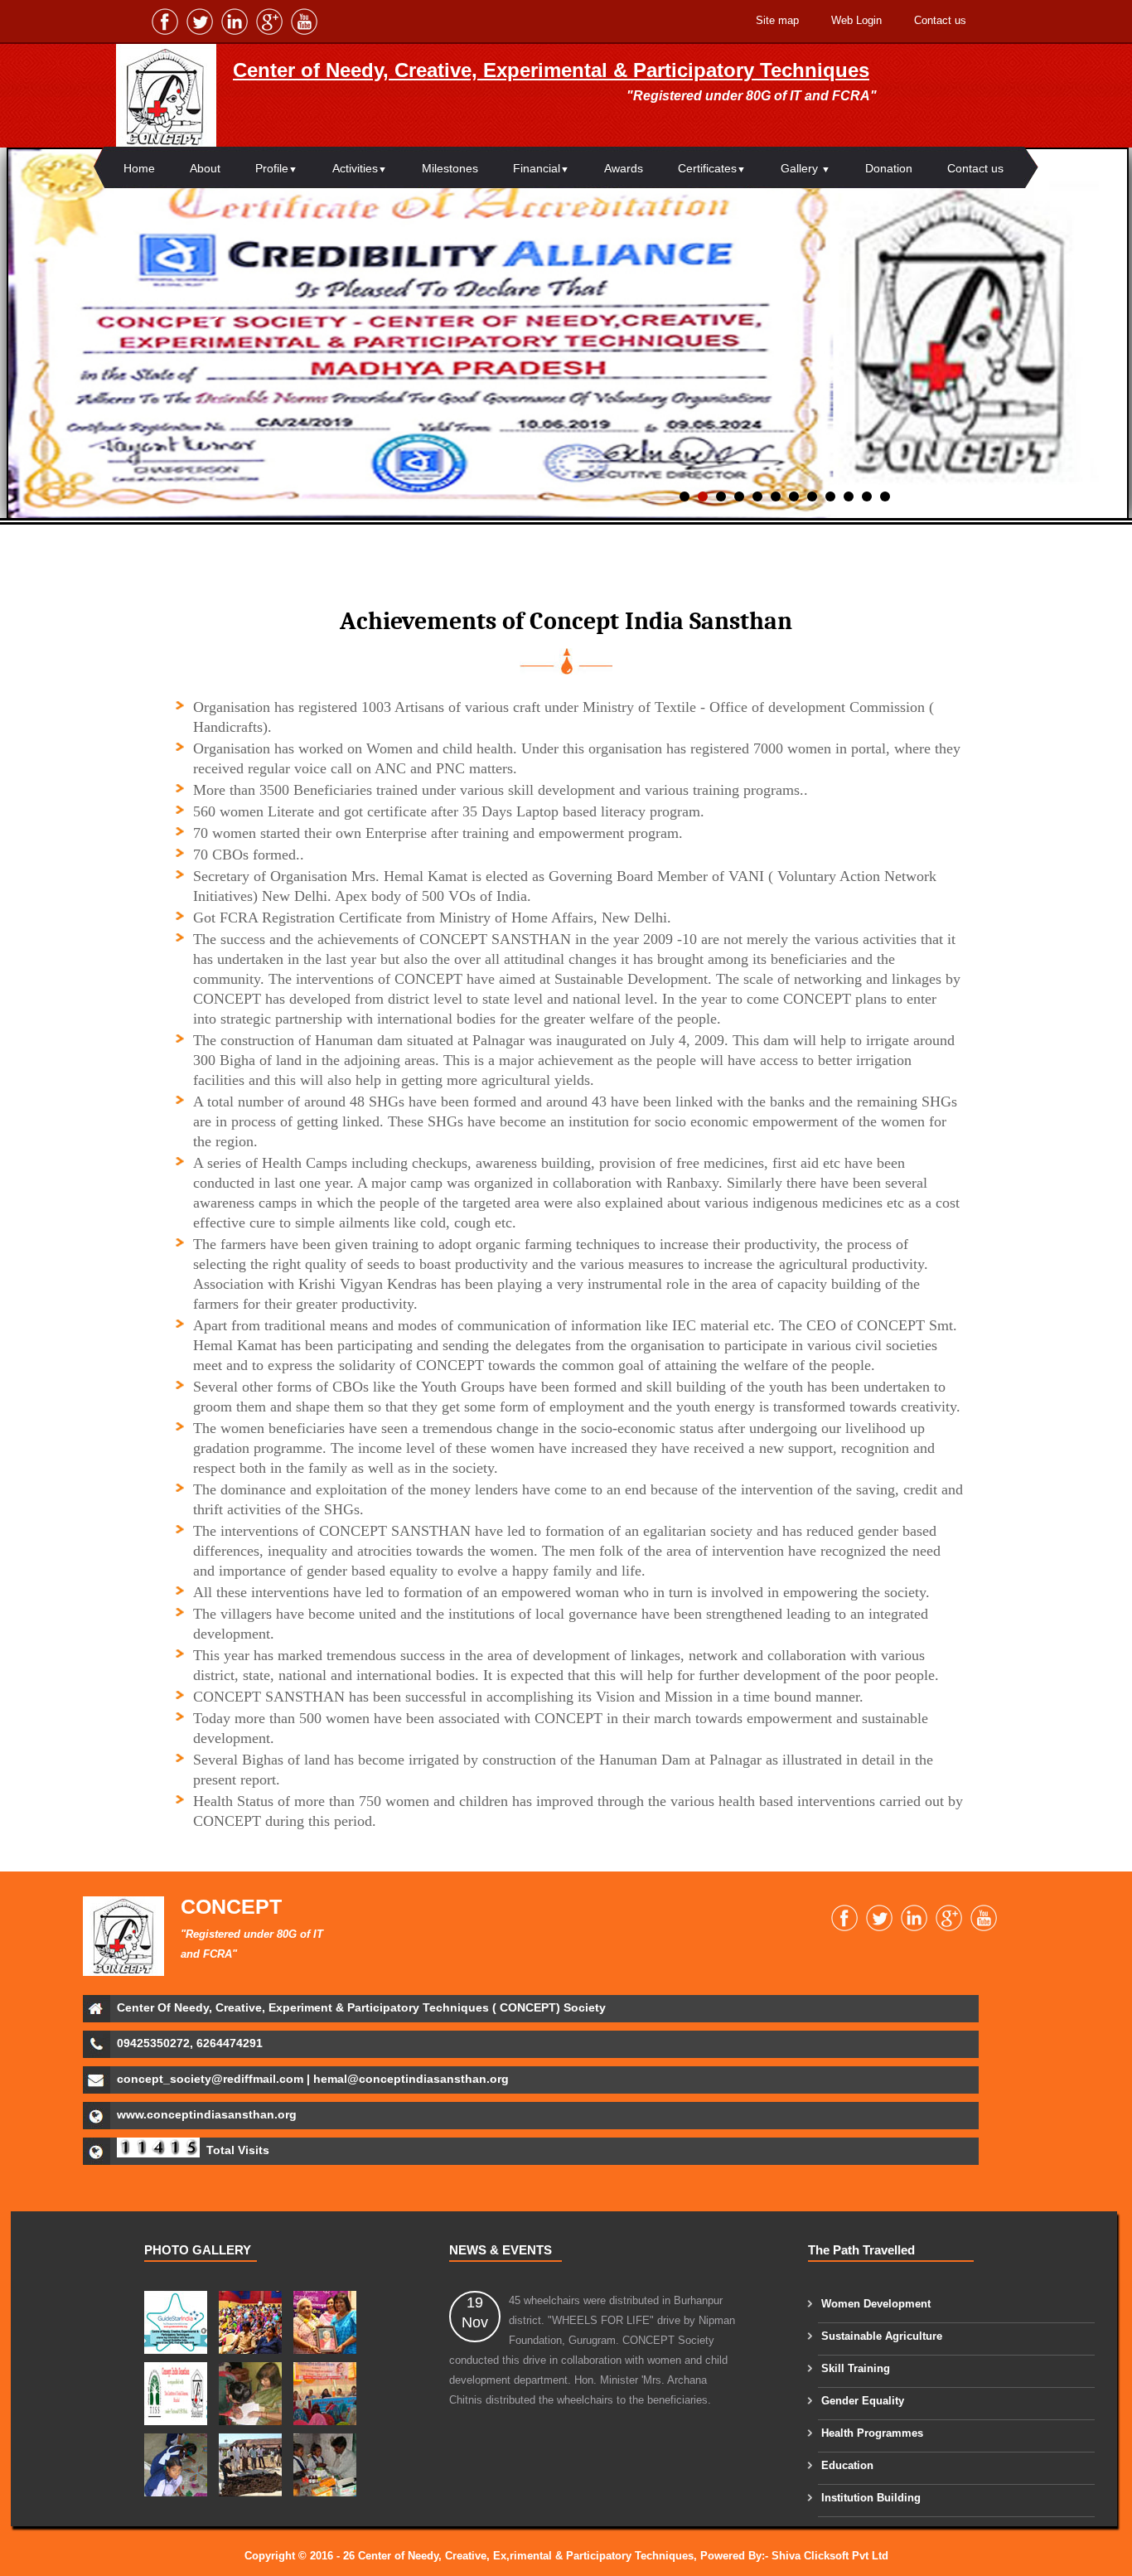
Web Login (856, 20)
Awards (624, 168)
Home (139, 168)
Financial (541, 168)
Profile (276, 168)
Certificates (712, 168)
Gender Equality (863, 2401)
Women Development (876, 2304)
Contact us (940, 20)
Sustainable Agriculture (882, 2336)
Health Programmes (872, 2433)
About (205, 168)
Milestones (450, 168)
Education (847, 2465)
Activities (360, 168)
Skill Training (856, 2368)
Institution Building (871, 2498)
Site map (777, 20)
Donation (889, 168)
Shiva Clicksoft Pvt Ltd (830, 2556)
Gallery (805, 168)
